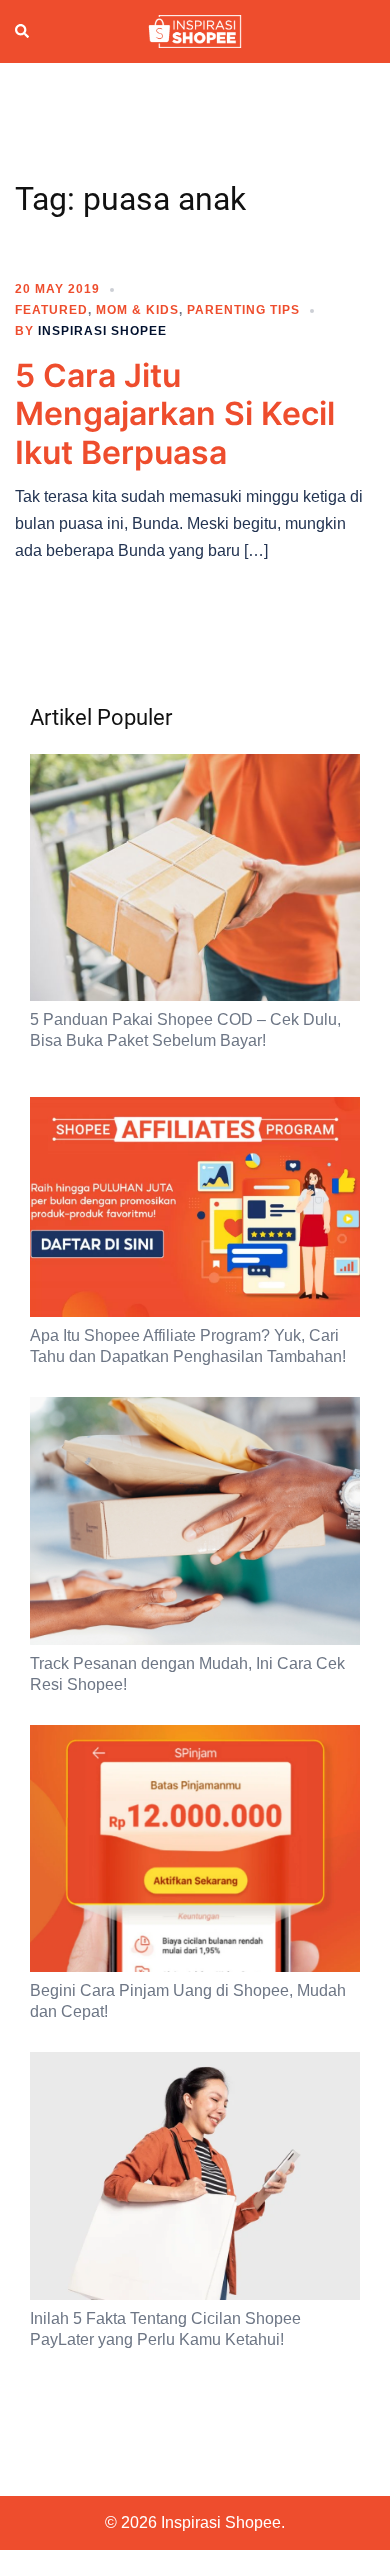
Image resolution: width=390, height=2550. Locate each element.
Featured (51, 310)
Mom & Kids (137, 310)
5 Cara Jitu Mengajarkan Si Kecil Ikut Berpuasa (175, 414)
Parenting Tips (243, 310)
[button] (23, 31)
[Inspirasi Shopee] (195, 30)
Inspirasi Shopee (102, 331)
